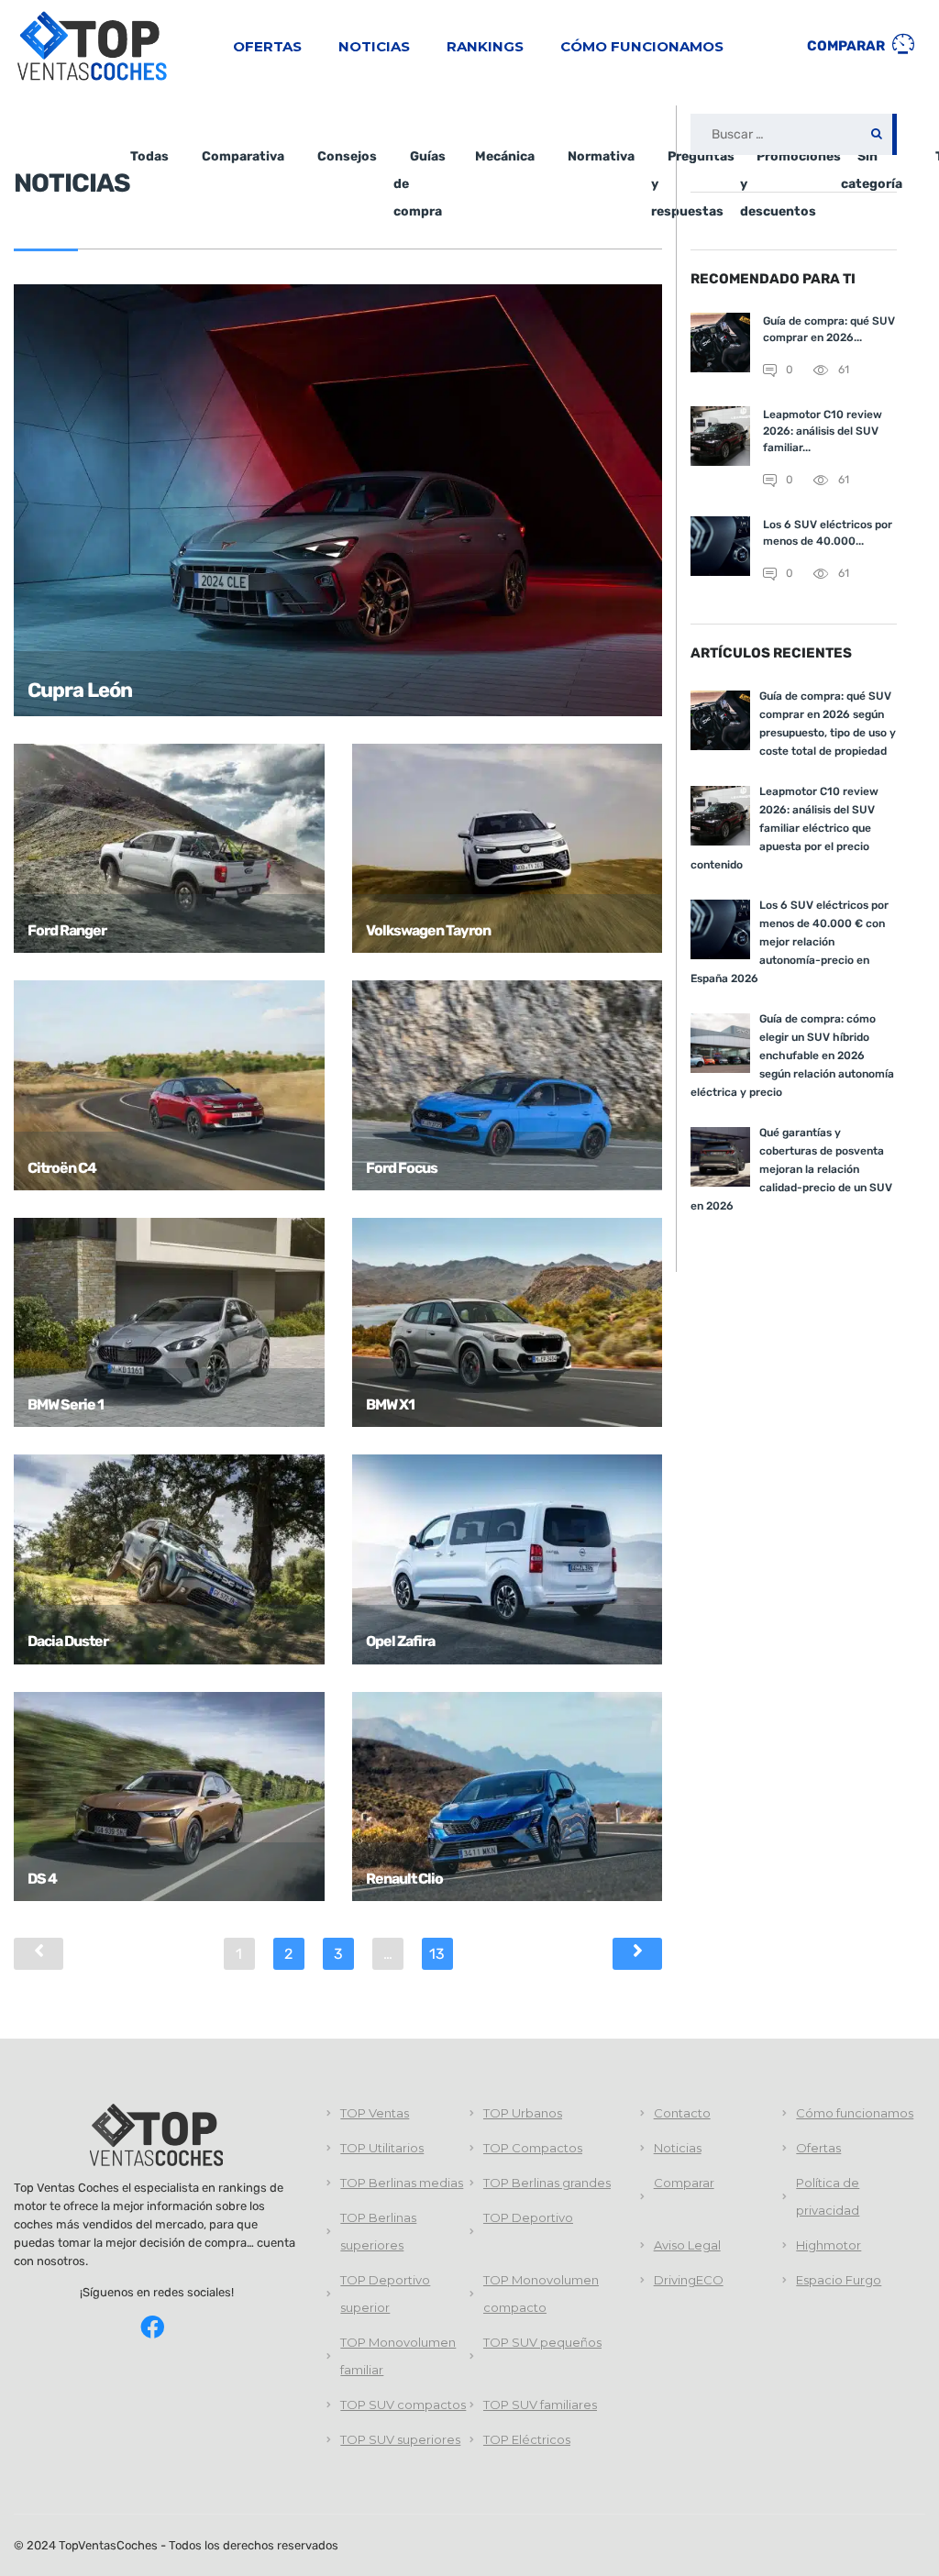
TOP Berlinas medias (402, 2183)
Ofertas (267, 46)
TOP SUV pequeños (542, 2342)
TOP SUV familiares (540, 2405)
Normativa (601, 156)
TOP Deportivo (528, 2217)
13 (437, 1954)
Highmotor (829, 2245)
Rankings (485, 46)
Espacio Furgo (839, 2280)
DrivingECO (689, 2280)
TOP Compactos (533, 2148)
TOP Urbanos (523, 2113)
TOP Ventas (375, 2113)
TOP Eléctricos (527, 2439)
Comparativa (243, 156)
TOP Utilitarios (382, 2148)
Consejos (347, 156)
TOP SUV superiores (400, 2439)
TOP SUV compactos (403, 2405)
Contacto (682, 2113)
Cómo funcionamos (642, 46)
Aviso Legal (687, 2245)
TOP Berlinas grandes (547, 2183)
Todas (149, 156)
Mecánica (505, 156)
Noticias (374, 46)
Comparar (847, 46)
